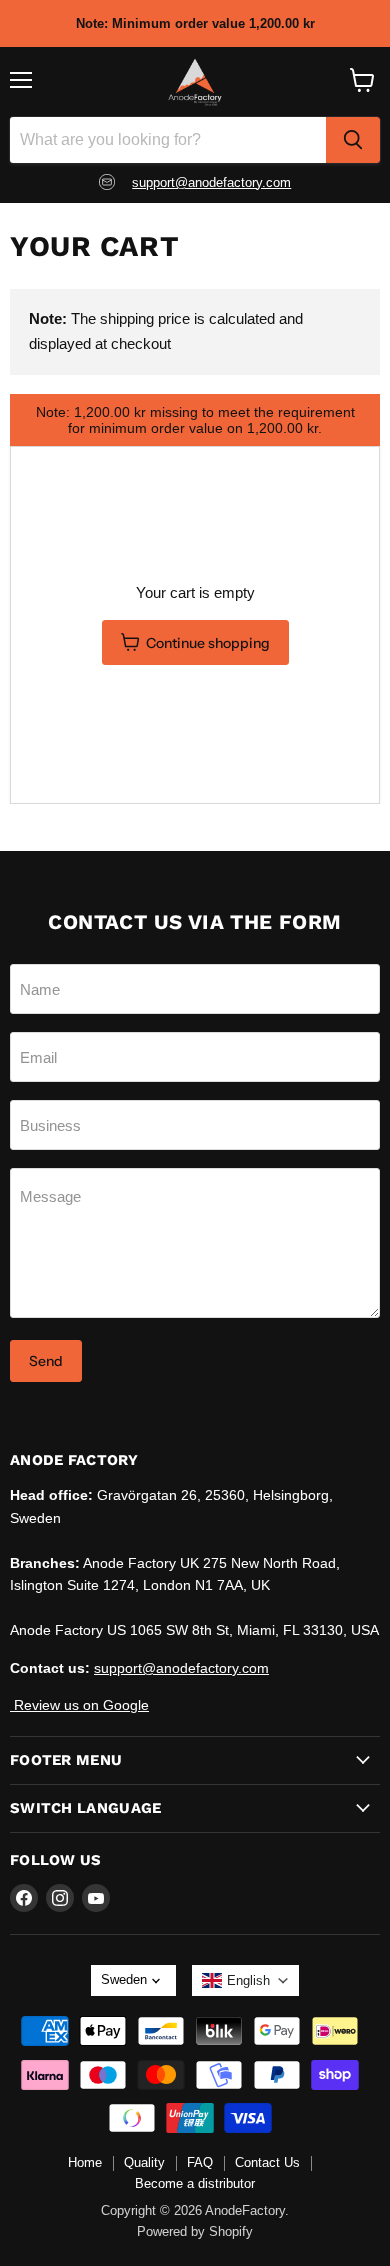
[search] (353, 140)
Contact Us (267, 2162)
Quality (144, 2162)
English (248, 1980)
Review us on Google (79, 1705)
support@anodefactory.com (211, 182)
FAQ (200, 2162)
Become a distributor (195, 2183)
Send (46, 1361)
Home (85, 2162)
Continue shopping (208, 643)
